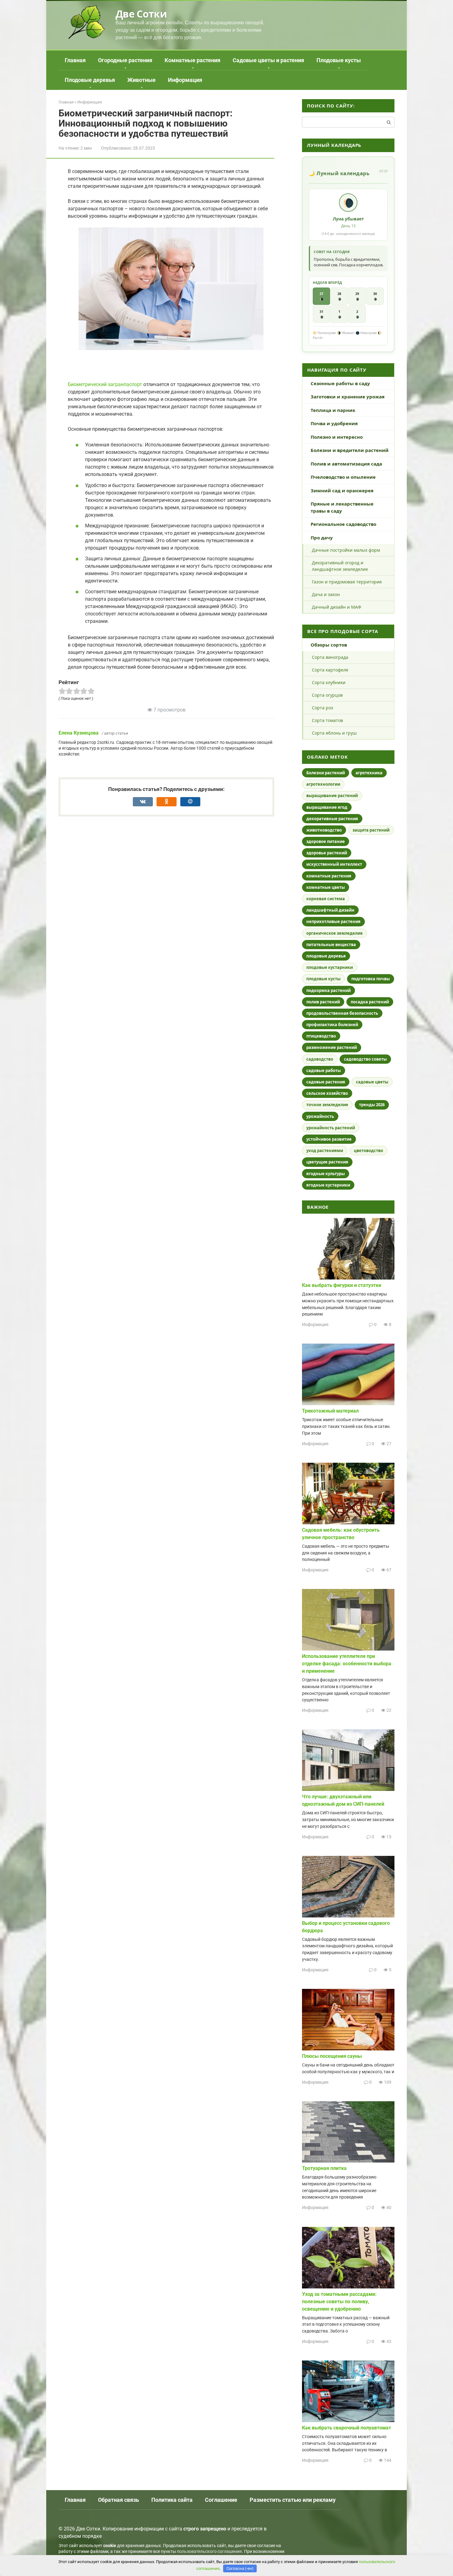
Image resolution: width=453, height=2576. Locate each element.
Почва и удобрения (334, 423)
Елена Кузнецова (79, 733)
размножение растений (332, 1047)
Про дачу (322, 538)
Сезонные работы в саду (340, 383)
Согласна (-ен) (240, 2568)
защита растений (371, 830)
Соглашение (221, 2500)
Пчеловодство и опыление (343, 477)
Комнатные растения (192, 60)
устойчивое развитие (329, 1139)
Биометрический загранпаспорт (105, 384)
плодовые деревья (326, 956)
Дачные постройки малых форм (346, 550)
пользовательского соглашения (209, 2552)
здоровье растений (327, 853)
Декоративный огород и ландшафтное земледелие (340, 566)
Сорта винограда (330, 657)
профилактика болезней (332, 1025)
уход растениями (325, 1151)
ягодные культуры (326, 1174)
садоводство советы (365, 1059)
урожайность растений (331, 1128)
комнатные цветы (326, 887)
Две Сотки (141, 14)
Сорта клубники (329, 682)
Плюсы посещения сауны (332, 2056)
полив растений (323, 1002)
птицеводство (321, 1036)
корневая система (326, 899)
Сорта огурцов (327, 695)
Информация (185, 80)
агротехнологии (323, 784)
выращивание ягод (327, 807)
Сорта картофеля (330, 670)
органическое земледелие (335, 933)
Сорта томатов (327, 720)
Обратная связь (118, 2500)
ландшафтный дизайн (330, 910)
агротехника (369, 773)
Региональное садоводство (343, 524)
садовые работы (324, 1070)
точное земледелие (327, 1105)
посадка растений (370, 1002)
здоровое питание (326, 841)
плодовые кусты (323, 979)
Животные (141, 80)
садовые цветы (372, 1082)
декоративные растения (332, 819)
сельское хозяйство (327, 1093)
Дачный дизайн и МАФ (337, 607)
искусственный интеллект (334, 864)
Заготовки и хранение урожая (348, 397)
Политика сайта (172, 2500)
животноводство (324, 830)
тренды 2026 (372, 1105)
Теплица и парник (333, 410)
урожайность (320, 1116)
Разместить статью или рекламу (293, 2500)
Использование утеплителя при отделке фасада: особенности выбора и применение (347, 1664)
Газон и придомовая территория (347, 582)
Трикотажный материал (330, 1411)
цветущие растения (327, 1162)
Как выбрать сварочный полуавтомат (347, 2428)
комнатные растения (329, 876)
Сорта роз (322, 708)
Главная (75, 60)
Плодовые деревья (90, 80)
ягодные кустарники (328, 1185)
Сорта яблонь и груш (334, 733)
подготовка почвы (371, 979)
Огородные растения (125, 60)
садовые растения (326, 1082)
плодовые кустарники (330, 967)
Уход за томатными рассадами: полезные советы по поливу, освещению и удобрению (339, 2302)
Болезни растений (326, 773)
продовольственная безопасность (342, 1013)
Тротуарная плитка (324, 2168)
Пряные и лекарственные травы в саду (342, 507)
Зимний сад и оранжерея (342, 490)
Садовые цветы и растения (268, 60)
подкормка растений (329, 990)
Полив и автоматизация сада (346, 464)
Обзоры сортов (329, 645)
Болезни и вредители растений (350, 450)
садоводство (320, 1059)
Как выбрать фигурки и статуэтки (342, 1285)
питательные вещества (331, 945)
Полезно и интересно (337, 437)
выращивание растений (332, 796)
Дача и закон (326, 594)
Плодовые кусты (339, 60)
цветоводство (368, 1151)
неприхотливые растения (333, 921)
